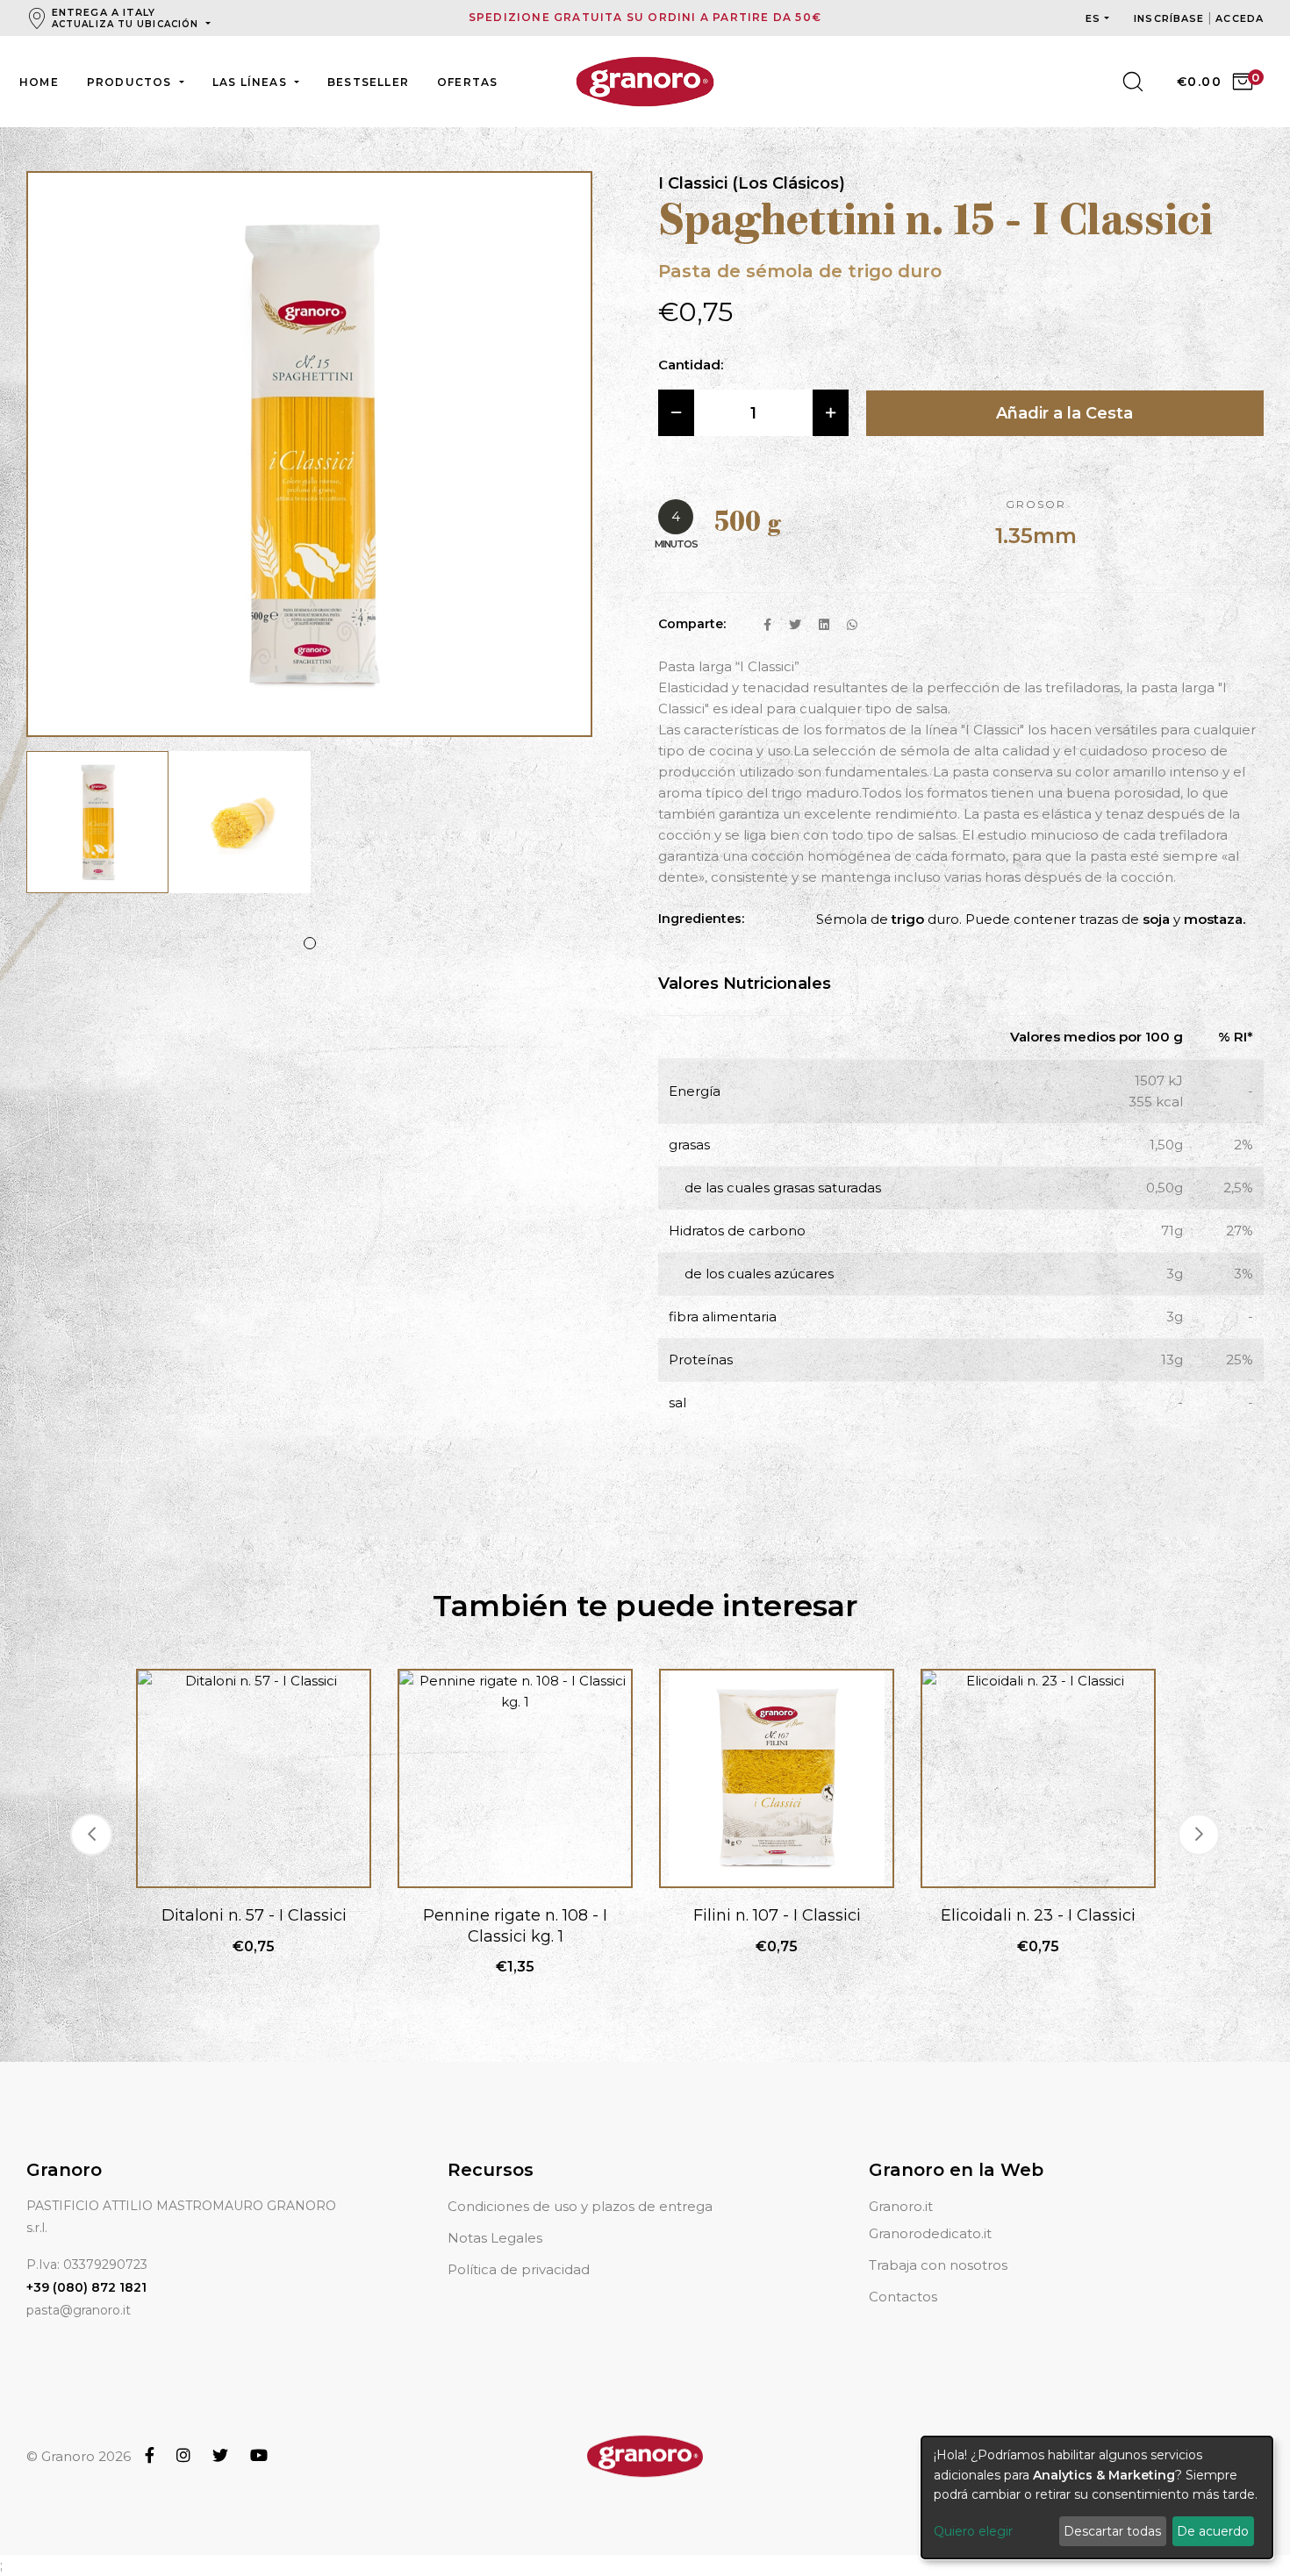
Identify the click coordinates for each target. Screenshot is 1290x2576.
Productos (131, 82)
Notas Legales (495, 2238)
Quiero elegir (973, 2531)
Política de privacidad (519, 2269)
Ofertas (467, 82)
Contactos (903, 2297)
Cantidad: (691, 365)
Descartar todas (1112, 2531)
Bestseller (368, 82)
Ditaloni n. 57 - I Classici (254, 1915)
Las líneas (251, 82)
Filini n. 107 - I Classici (777, 1915)
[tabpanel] (97, 831)
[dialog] (1097, 2497)
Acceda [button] (1240, 18)
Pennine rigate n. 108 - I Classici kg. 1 (515, 1925)
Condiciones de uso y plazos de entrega (580, 2206)
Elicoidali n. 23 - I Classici (1038, 1915)
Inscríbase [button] (1171, 18)
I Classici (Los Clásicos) (752, 183)
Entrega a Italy (125, 18)
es (1093, 18)
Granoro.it (901, 2206)
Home (39, 82)
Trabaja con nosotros (938, 2265)
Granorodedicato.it (930, 2233)
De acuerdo (1213, 2531)
